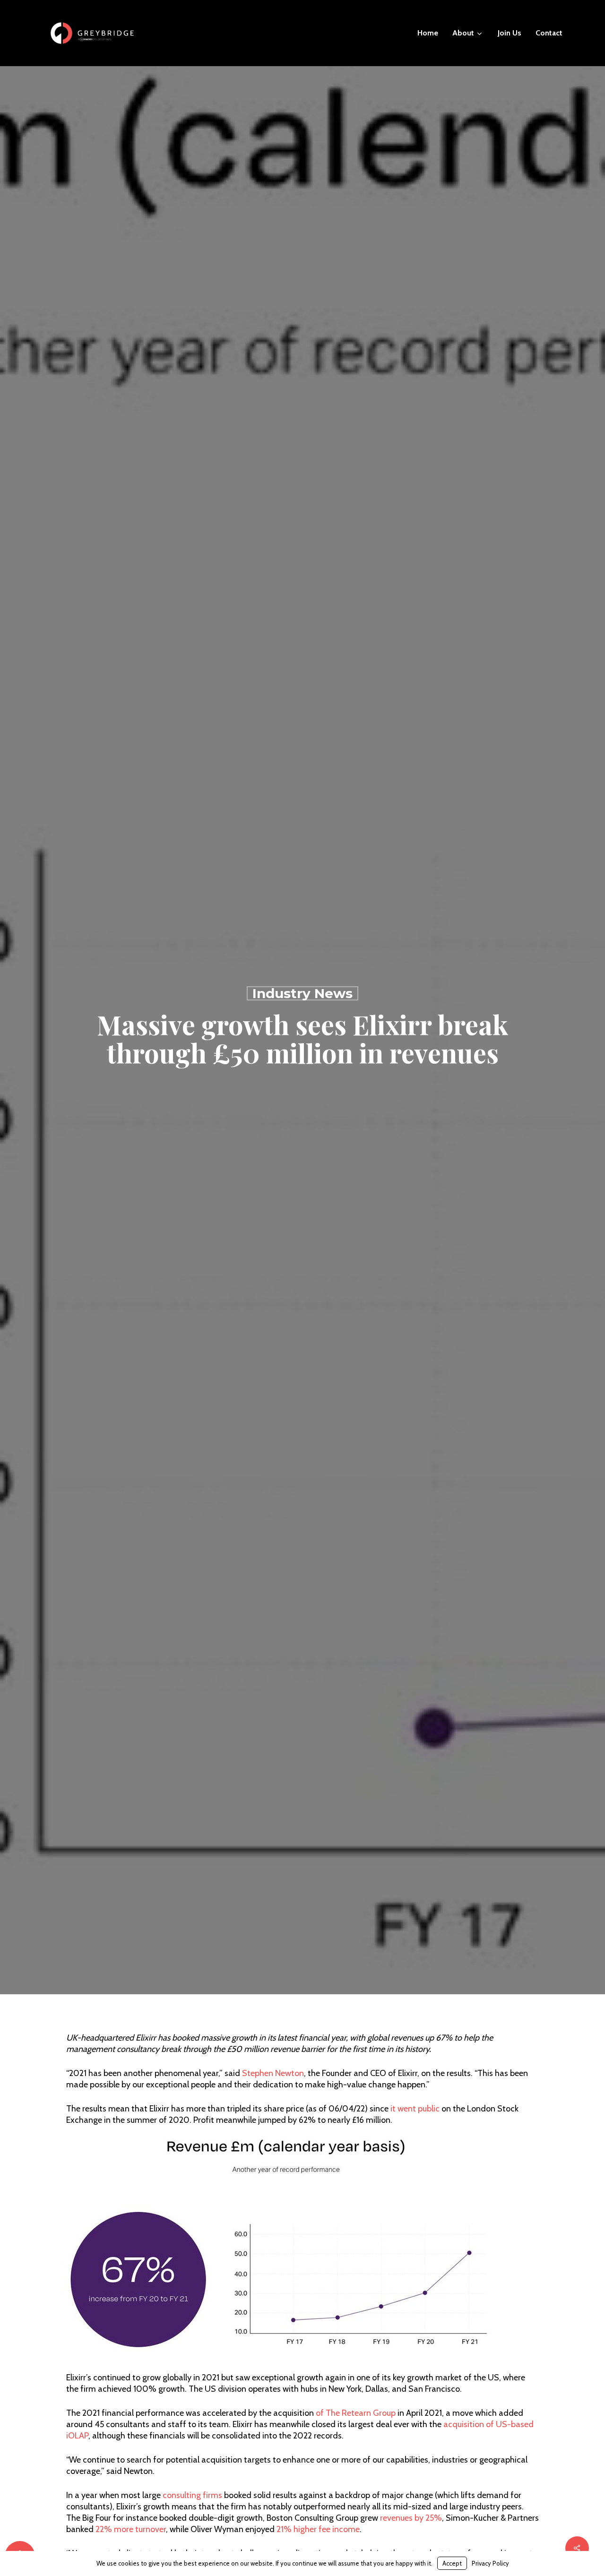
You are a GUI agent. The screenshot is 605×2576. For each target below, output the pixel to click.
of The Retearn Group (356, 2417)
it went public (415, 2112)
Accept (452, 2563)
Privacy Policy (490, 2563)
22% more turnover (131, 2533)
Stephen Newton (273, 2077)
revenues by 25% (411, 2522)
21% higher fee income (318, 2533)
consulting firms (192, 2499)
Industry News (302, 995)
